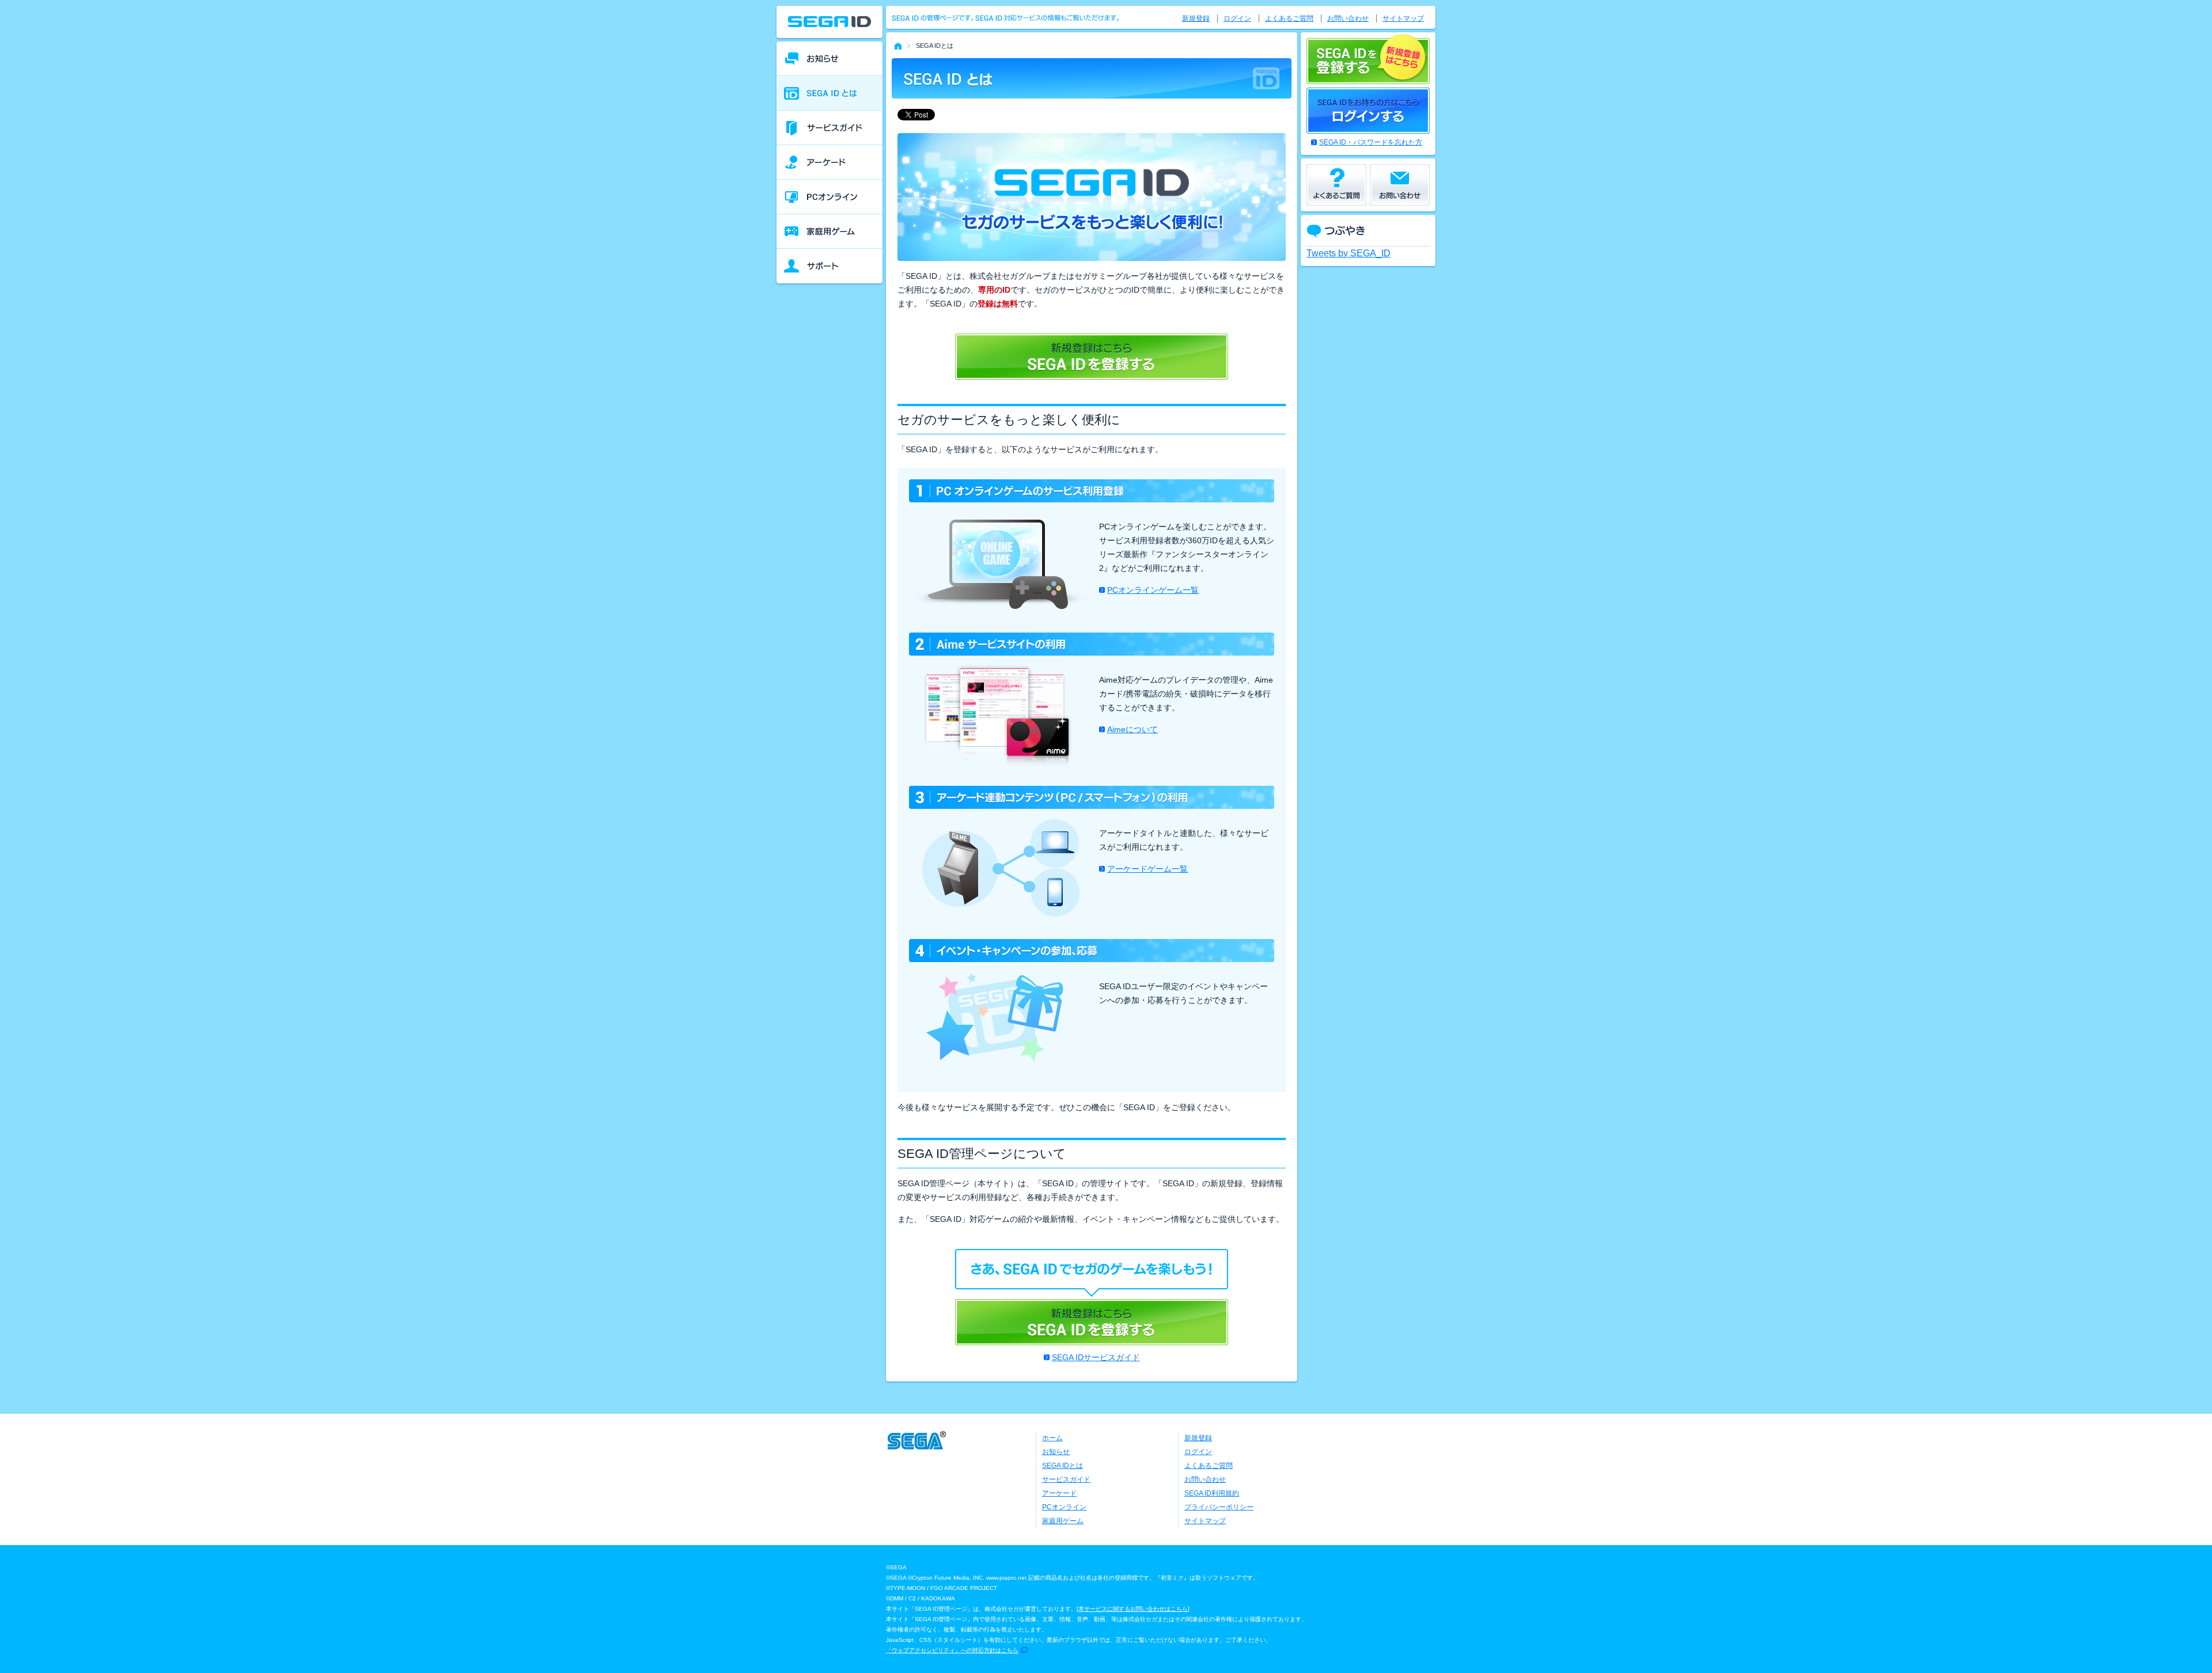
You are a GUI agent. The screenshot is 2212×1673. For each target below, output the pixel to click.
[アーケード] (829, 162)
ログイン (1237, 18)
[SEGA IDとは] (829, 93)
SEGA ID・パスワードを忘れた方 (1371, 142)
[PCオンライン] (829, 197)
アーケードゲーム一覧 (1147, 869)
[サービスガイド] (829, 128)
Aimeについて (1132, 729)
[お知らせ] (829, 59)
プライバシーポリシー (1219, 1507)
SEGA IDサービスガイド (1096, 1357)
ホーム (1052, 1438)
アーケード (1059, 1493)
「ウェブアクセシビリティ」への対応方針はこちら (952, 1650)
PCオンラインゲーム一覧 (1153, 590)
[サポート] (829, 266)
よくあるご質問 (1289, 18)
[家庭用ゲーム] (829, 232)
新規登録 (1196, 18)
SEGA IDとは (1063, 1466)
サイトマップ (1403, 18)
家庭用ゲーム (1063, 1521)
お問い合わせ (1348, 18)
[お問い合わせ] (1400, 185)
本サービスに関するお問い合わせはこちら (1133, 1609)
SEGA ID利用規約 (1212, 1493)
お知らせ (1056, 1452)
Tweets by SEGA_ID (1349, 253)
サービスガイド (1066, 1479)
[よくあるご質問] (1336, 185)
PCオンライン (1064, 1507)
